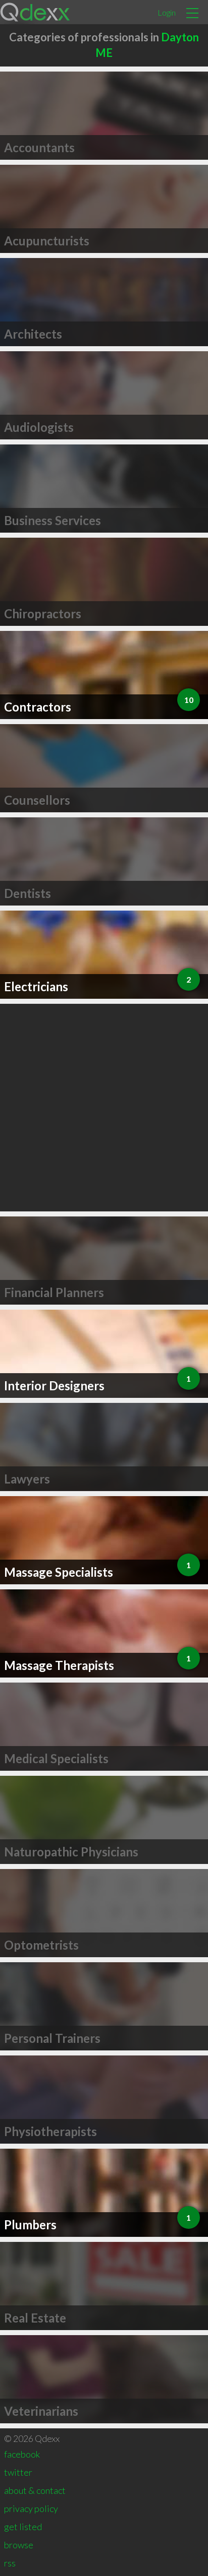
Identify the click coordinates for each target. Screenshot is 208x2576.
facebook (22, 2454)
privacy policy (31, 2508)
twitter (18, 2472)
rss (10, 2563)
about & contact (35, 2490)
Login (167, 12)
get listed (23, 2527)
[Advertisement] (104, 1108)
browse (19, 2545)
